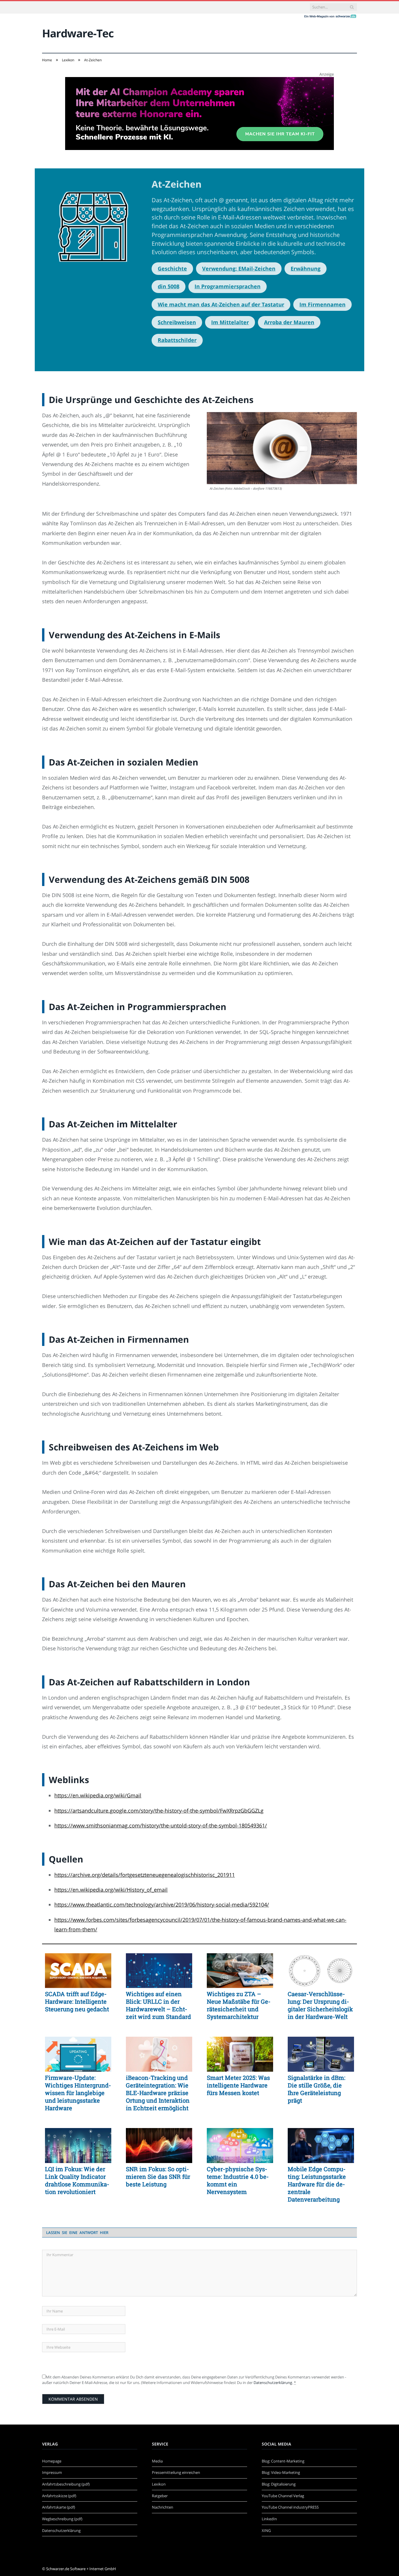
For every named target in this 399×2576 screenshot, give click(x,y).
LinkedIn (269, 2519)
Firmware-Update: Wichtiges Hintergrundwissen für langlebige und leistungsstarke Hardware (78, 2093)
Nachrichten (163, 2507)
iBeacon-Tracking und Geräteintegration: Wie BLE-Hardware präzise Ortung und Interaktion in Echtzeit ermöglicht (158, 2093)
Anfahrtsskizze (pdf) (59, 2496)
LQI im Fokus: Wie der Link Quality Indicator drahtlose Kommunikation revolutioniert (77, 2180)
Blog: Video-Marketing (281, 2472)
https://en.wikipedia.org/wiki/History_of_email (111, 1890)
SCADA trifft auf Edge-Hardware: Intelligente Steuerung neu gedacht (77, 2001)
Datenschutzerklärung (273, 2383)
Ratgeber (160, 2496)
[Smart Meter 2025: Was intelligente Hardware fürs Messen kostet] (240, 2054)
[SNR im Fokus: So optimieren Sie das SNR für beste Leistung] (159, 2146)
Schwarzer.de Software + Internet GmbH (81, 2569)
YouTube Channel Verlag (283, 2496)
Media (157, 2461)
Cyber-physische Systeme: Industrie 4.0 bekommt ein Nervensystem (238, 2180)
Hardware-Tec (78, 33)
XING (266, 2530)
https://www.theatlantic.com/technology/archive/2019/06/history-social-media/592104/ (162, 1904)
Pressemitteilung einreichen (176, 2472)
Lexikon (159, 2484)
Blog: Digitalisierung (279, 2484)
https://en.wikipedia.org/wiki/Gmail (98, 1795)
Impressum (52, 2472)
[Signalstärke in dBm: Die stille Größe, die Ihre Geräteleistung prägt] (321, 2054)
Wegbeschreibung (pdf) (62, 2519)
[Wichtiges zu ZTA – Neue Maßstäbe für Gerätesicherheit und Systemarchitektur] (240, 1971)
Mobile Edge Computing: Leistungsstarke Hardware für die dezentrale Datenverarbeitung (317, 2184)
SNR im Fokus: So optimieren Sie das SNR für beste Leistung (158, 2176)
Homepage (52, 2461)
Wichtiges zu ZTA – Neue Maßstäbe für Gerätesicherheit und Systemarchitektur (239, 2005)
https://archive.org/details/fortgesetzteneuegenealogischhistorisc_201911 (145, 1875)
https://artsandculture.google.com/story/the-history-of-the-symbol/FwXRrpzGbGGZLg (159, 1811)
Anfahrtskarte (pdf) (59, 2507)
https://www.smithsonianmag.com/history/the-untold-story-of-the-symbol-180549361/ (161, 1825)
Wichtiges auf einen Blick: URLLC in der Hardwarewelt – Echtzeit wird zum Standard (158, 2005)
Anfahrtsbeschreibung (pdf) (66, 2484)
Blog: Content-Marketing (283, 2461)
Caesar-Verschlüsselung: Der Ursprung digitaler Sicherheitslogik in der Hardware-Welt (320, 2005)
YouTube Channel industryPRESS (290, 2507)
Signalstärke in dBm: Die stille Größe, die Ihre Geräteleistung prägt (316, 2089)
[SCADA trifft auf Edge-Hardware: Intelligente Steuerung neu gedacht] (78, 1971)
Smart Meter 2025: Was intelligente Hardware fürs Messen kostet (238, 2085)
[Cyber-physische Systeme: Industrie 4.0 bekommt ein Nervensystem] (240, 2146)
